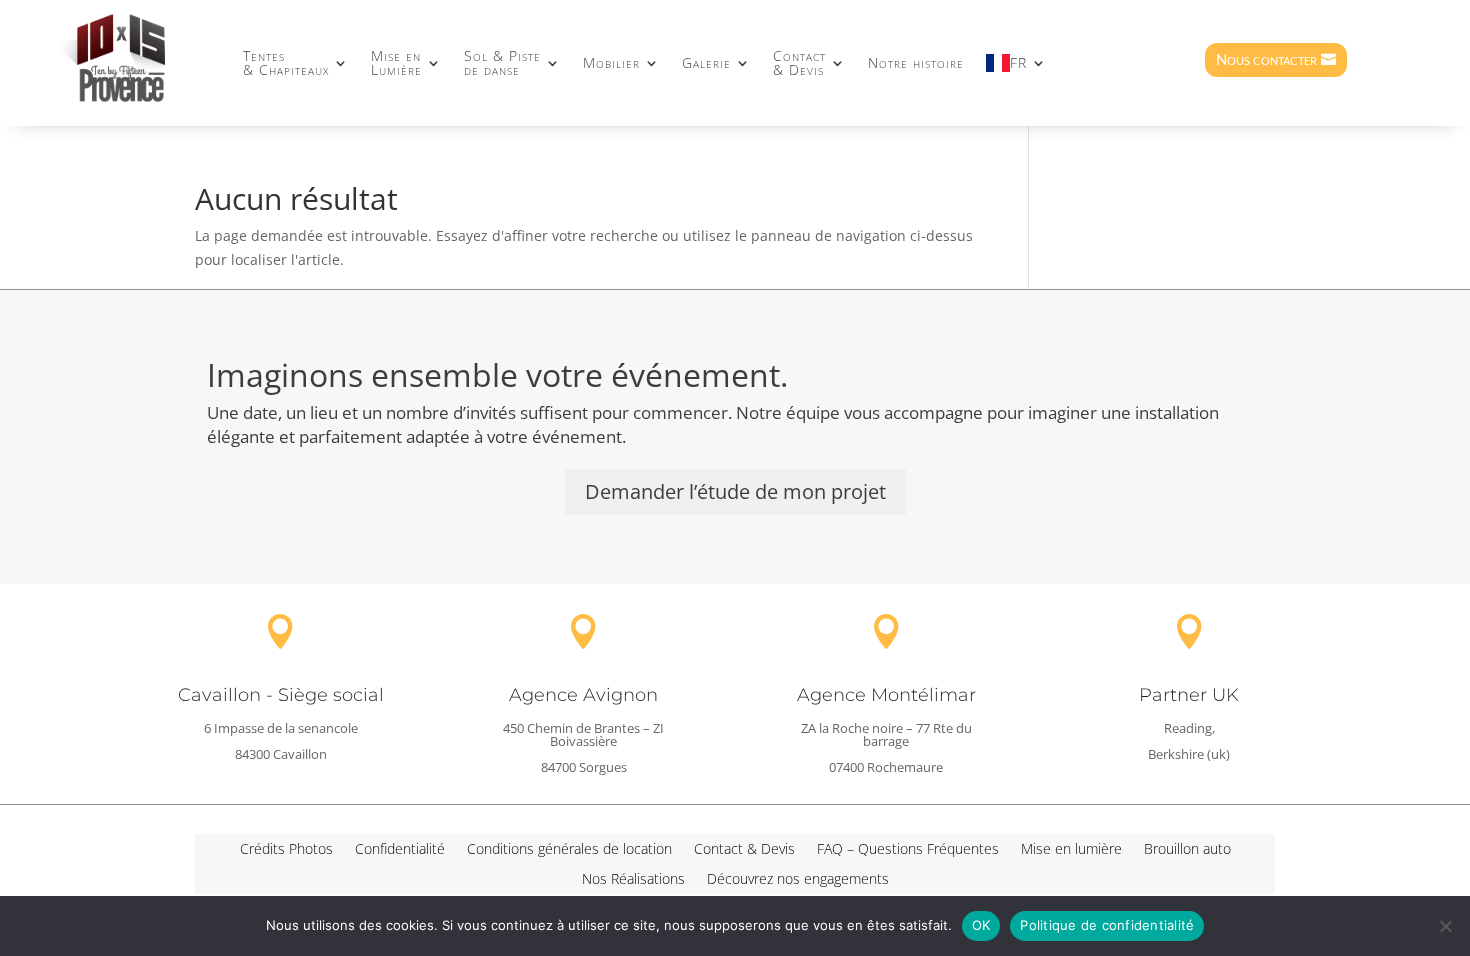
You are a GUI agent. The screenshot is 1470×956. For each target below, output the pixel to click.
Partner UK (1189, 695)
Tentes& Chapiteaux (286, 62)
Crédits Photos (286, 850)
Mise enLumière (396, 62)
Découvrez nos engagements (798, 880)
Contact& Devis (799, 62)
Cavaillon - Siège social (281, 695)
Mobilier (611, 62)
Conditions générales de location (569, 850)
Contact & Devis (744, 850)
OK (981, 925)
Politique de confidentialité (1107, 925)
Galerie (706, 62)
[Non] (1445, 926)
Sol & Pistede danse (502, 62)
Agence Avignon (583, 695)
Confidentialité (400, 850)
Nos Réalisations (633, 880)
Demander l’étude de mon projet (735, 491)
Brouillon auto (1187, 850)
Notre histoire (916, 62)
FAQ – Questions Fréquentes (908, 850)
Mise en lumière (1071, 850)
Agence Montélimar (886, 695)
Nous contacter (1266, 59)
